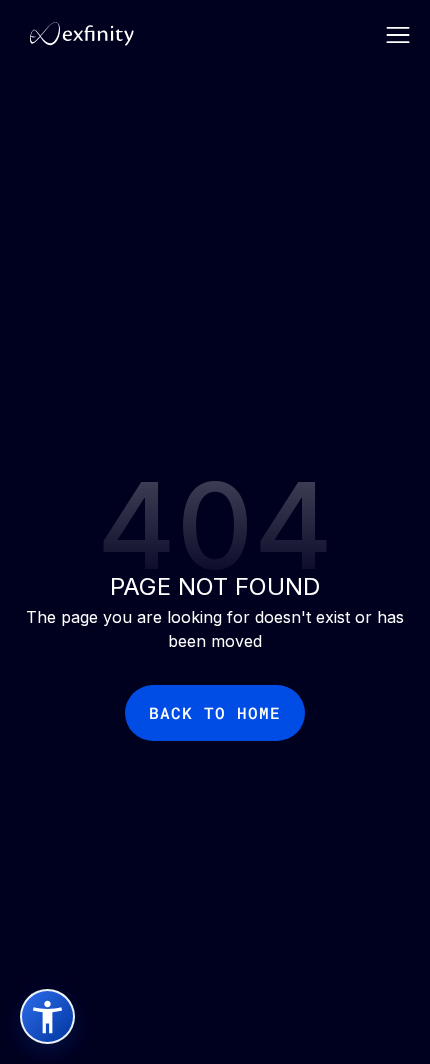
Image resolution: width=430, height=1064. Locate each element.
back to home (215, 712)
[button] (398, 33)
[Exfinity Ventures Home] (77, 33)
